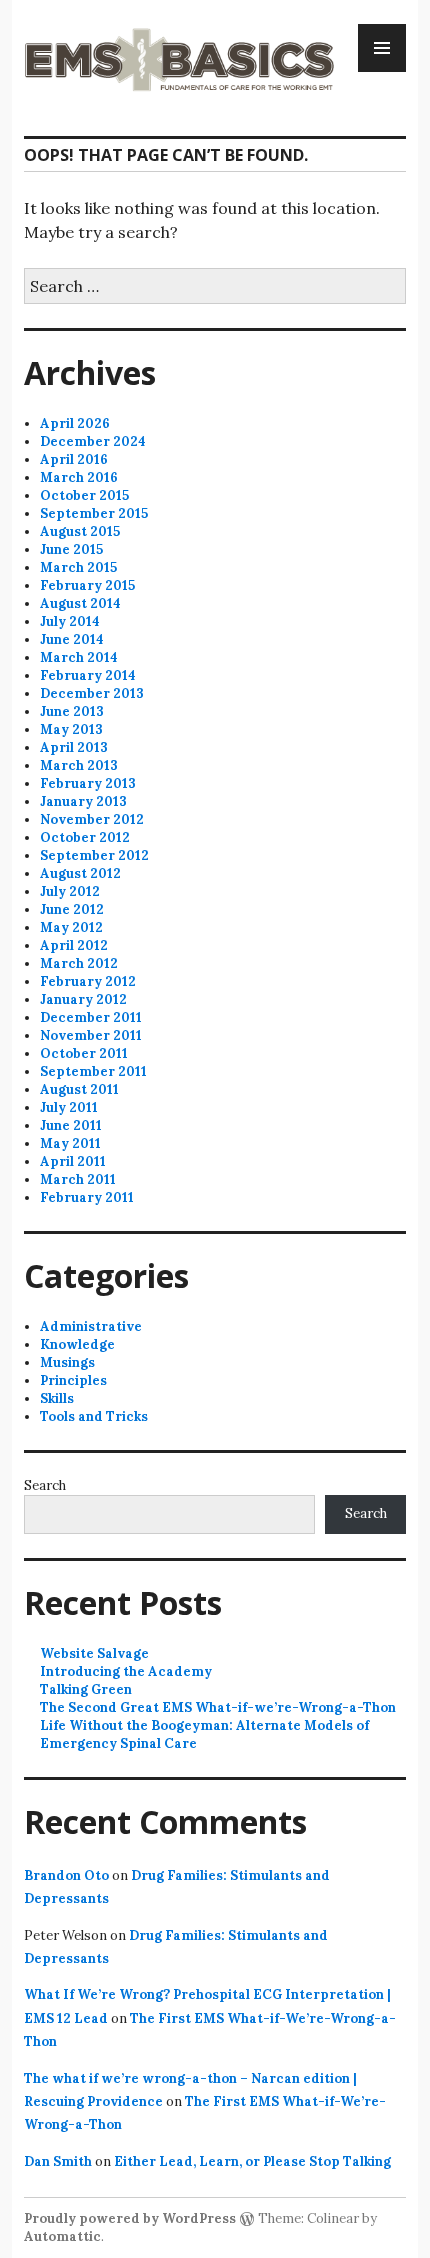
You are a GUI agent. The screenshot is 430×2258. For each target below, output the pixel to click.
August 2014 (80, 603)
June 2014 (72, 639)
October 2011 (84, 1053)
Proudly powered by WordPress (130, 2218)
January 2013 (83, 801)
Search (45, 1485)
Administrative (91, 1326)
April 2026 (75, 423)
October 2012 (85, 837)
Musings (67, 1362)
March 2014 (79, 657)
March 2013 (79, 765)
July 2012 (70, 891)
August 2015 (80, 531)
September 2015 (94, 513)
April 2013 (74, 747)
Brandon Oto (66, 1875)
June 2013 (72, 711)
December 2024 (93, 441)
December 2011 (91, 1017)
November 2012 (92, 819)
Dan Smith (58, 2161)
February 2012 (88, 981)
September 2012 (94, 855)
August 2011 (79, 1089)
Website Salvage (94, 1653)
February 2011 (87, 1197)
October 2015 (84, 495)
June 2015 (71, 549)
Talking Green (86, 1689)
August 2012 (80, 873)
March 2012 (79, 963)
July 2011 (69, 1107)
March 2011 (78, 1179)
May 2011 (70, 1143)
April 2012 (74, 945)
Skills (57, 1398)
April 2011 (73, 1161)
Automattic (62, 2236)
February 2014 (88, 675)
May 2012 (71, 927)
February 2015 (87, 585)
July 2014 (70, 621)
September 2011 (93, 1071)
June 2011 (71, 1125)
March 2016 (79, 477)
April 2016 (74, 459)
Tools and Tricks (94, 1416)
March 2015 (78, 567)
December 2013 (92, 693)
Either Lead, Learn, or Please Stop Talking (252, 2161)
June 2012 (72, 909)
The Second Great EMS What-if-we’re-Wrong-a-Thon (218, 1707)
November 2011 (91, 1035)
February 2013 (88, 783)
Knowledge (77, 1344)
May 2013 (71, 729)
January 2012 (83, 999)
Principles (73, 1380)
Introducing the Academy (126, 1671)
